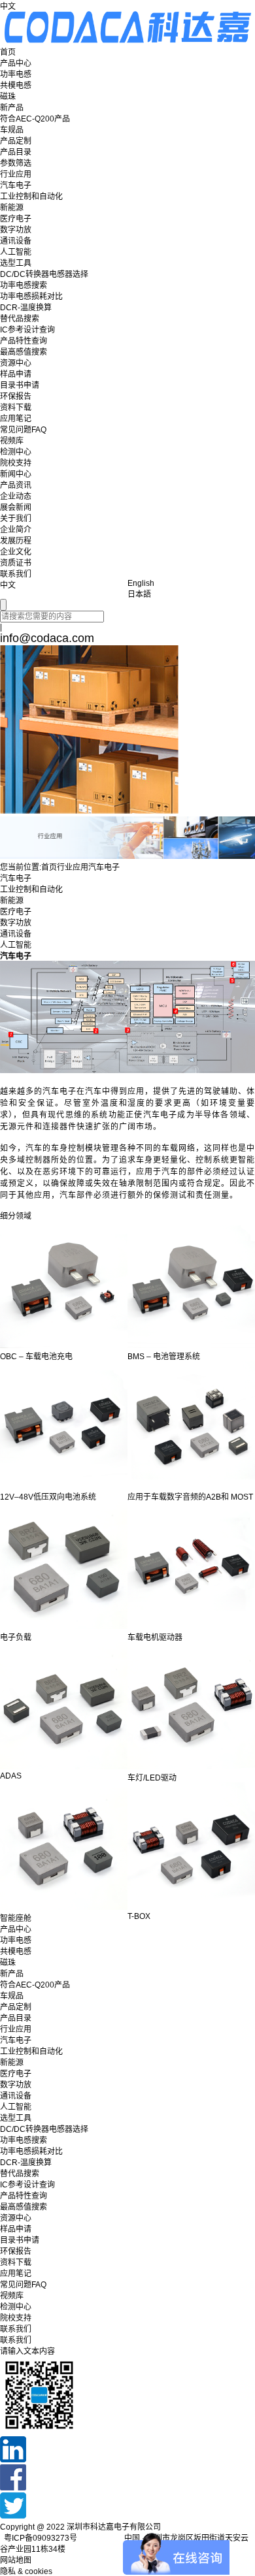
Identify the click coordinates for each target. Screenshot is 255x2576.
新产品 (12, 108)
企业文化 (16, 552)
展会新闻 (16, 507)
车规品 (12, 130)
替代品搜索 (20, 319)
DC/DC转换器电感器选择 (44, 274)
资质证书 (16, 563)
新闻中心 (16, 474)
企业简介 (16, 530)
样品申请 (16, 374)
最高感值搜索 (24, 352)
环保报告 (16, 396)
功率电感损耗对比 (31, 297)
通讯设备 (16, 241)
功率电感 (16, 74)
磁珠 (8, 97)
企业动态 (16, 496)
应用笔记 (16, 419)
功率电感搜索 (24, 285)
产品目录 (16, 152)
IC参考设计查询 (27, 330)
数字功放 (16, 230)
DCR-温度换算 (26, 308)
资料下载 (16, 408)
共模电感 (16, 86)
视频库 (12, 441)
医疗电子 (16, 219)
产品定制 (16, 141)
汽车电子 (16, 185)
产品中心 (16, 63)
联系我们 (16, 574)
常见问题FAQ (23, 430)
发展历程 (16, 541)
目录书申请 (20, 385)
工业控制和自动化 (31, 197)
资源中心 (16, 363)
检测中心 (16, 452)
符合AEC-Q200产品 (35, 119)
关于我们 (16, 519)
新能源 (12, 208)
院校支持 (16, 463)
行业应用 (16, 174)
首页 (8, 52)
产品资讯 (16, 485)
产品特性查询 (24, 341)
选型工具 (16, 263)
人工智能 (16, 252)
